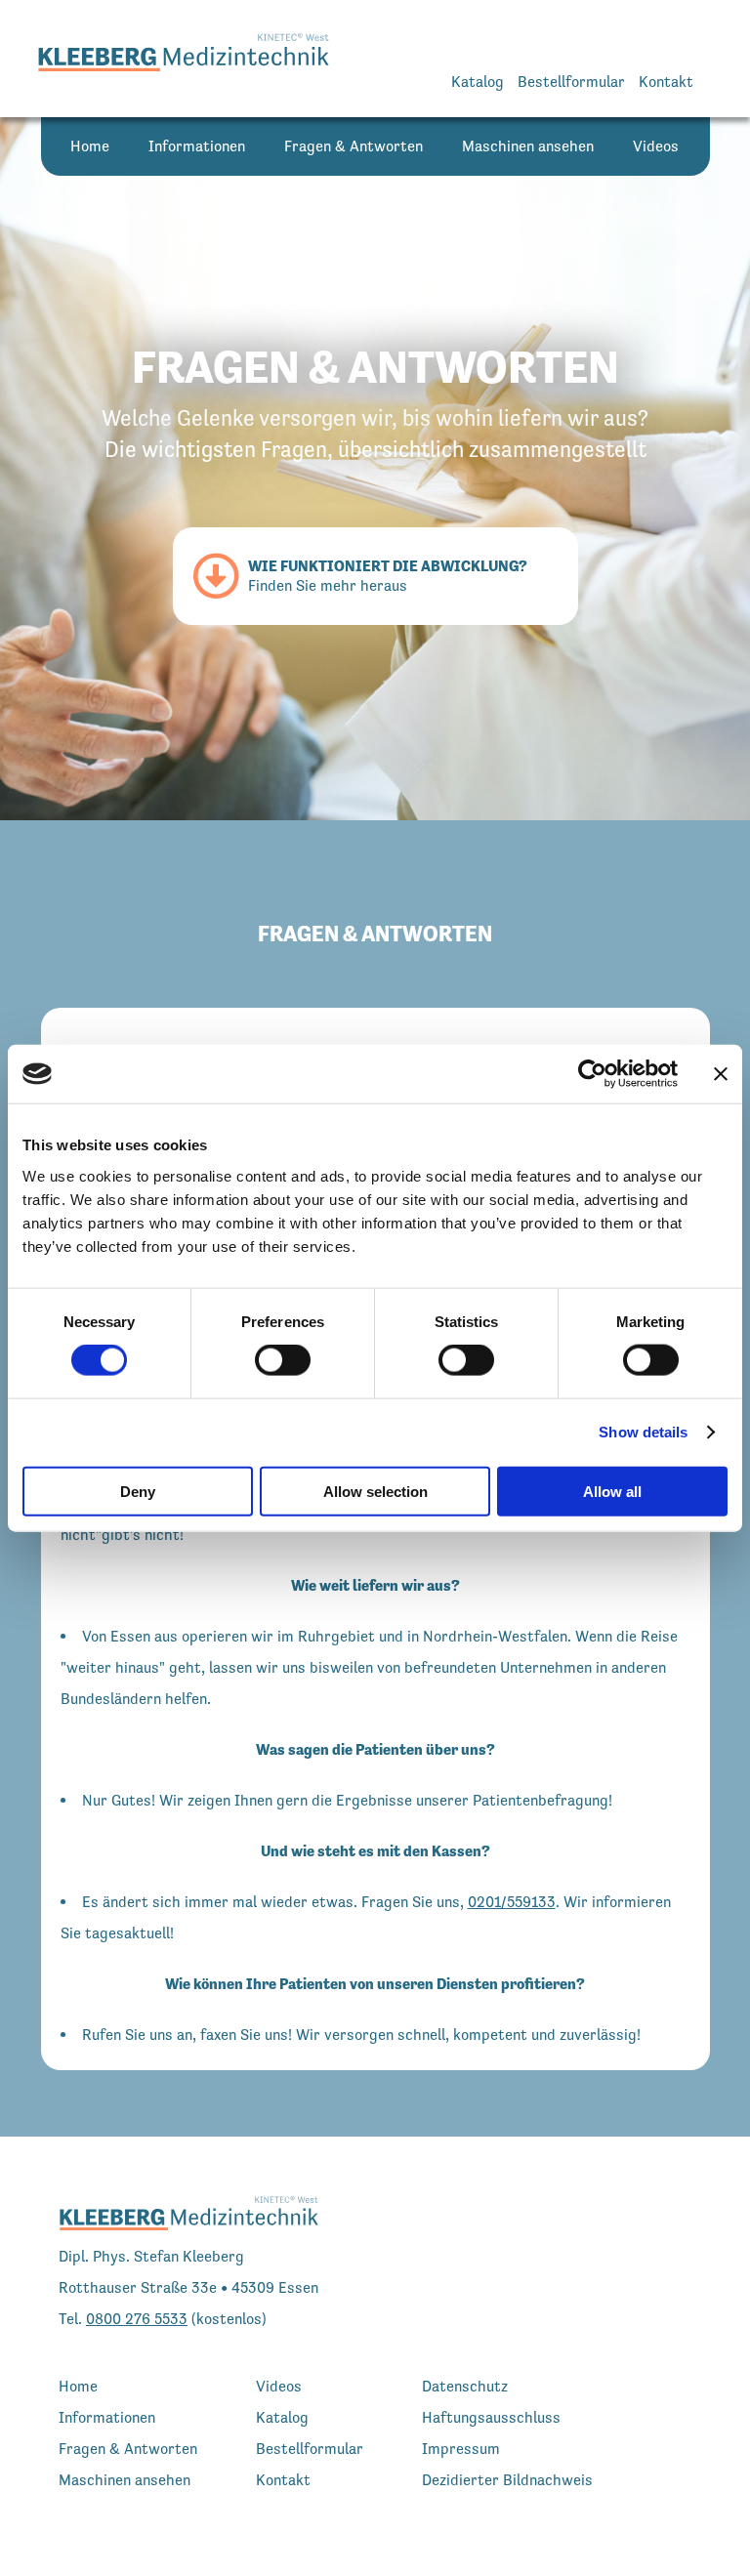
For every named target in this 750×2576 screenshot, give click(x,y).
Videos (656, 146)
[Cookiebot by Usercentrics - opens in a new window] (592, 1074)
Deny (138, 1491)
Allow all (612, 1491)
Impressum (461, 2449)
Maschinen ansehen (528, 146)
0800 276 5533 (137, 2319)
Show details (643, 1432)
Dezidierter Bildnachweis (507, 2480)
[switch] (283, 1360)
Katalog (478, 82)
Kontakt (666, 82)
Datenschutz (465, 2386)
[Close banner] (721, 1074)
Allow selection (375, 1491)
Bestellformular (571, 82)
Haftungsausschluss (491, 2417)
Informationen (197, 146)
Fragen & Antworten (354, 146)
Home (90, 146)
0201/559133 (512, 1902)
